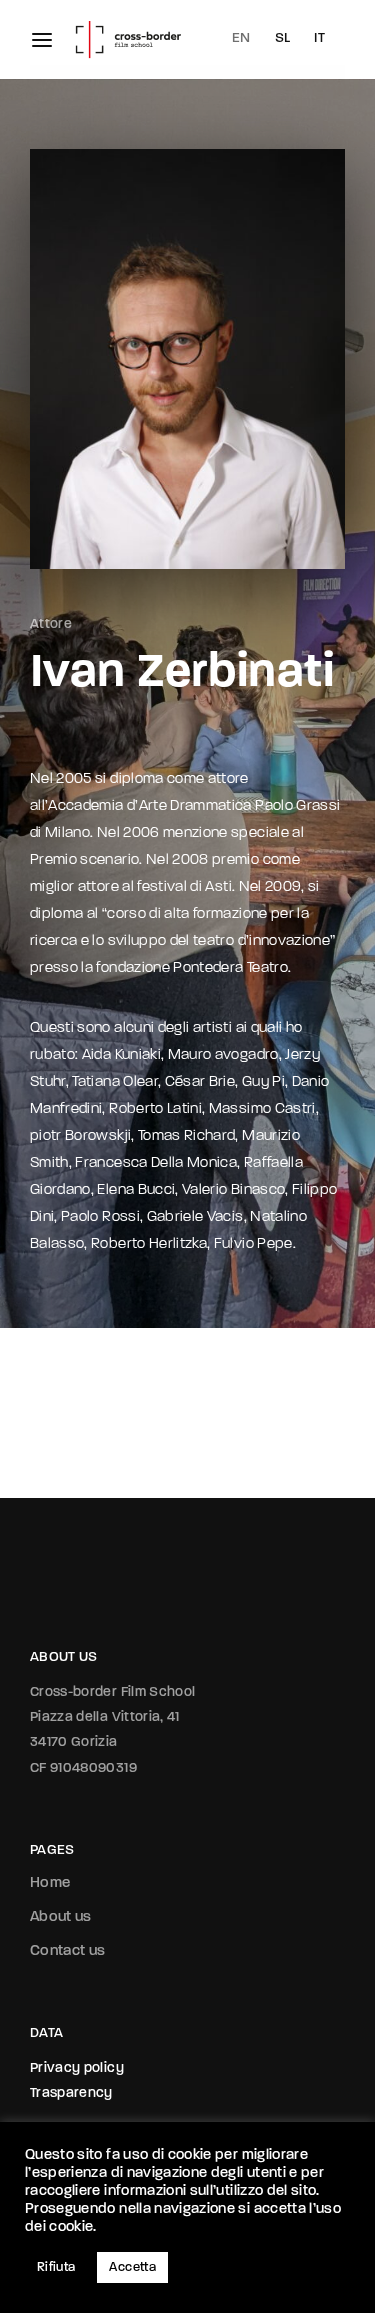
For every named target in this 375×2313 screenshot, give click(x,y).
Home (50, 1883)
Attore (51, 624)
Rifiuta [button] (56, 2267)
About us (61, 1917)
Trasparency (71, 2093)
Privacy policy (77, 2068)
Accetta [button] (132, 2267)
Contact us (68, 1951)
